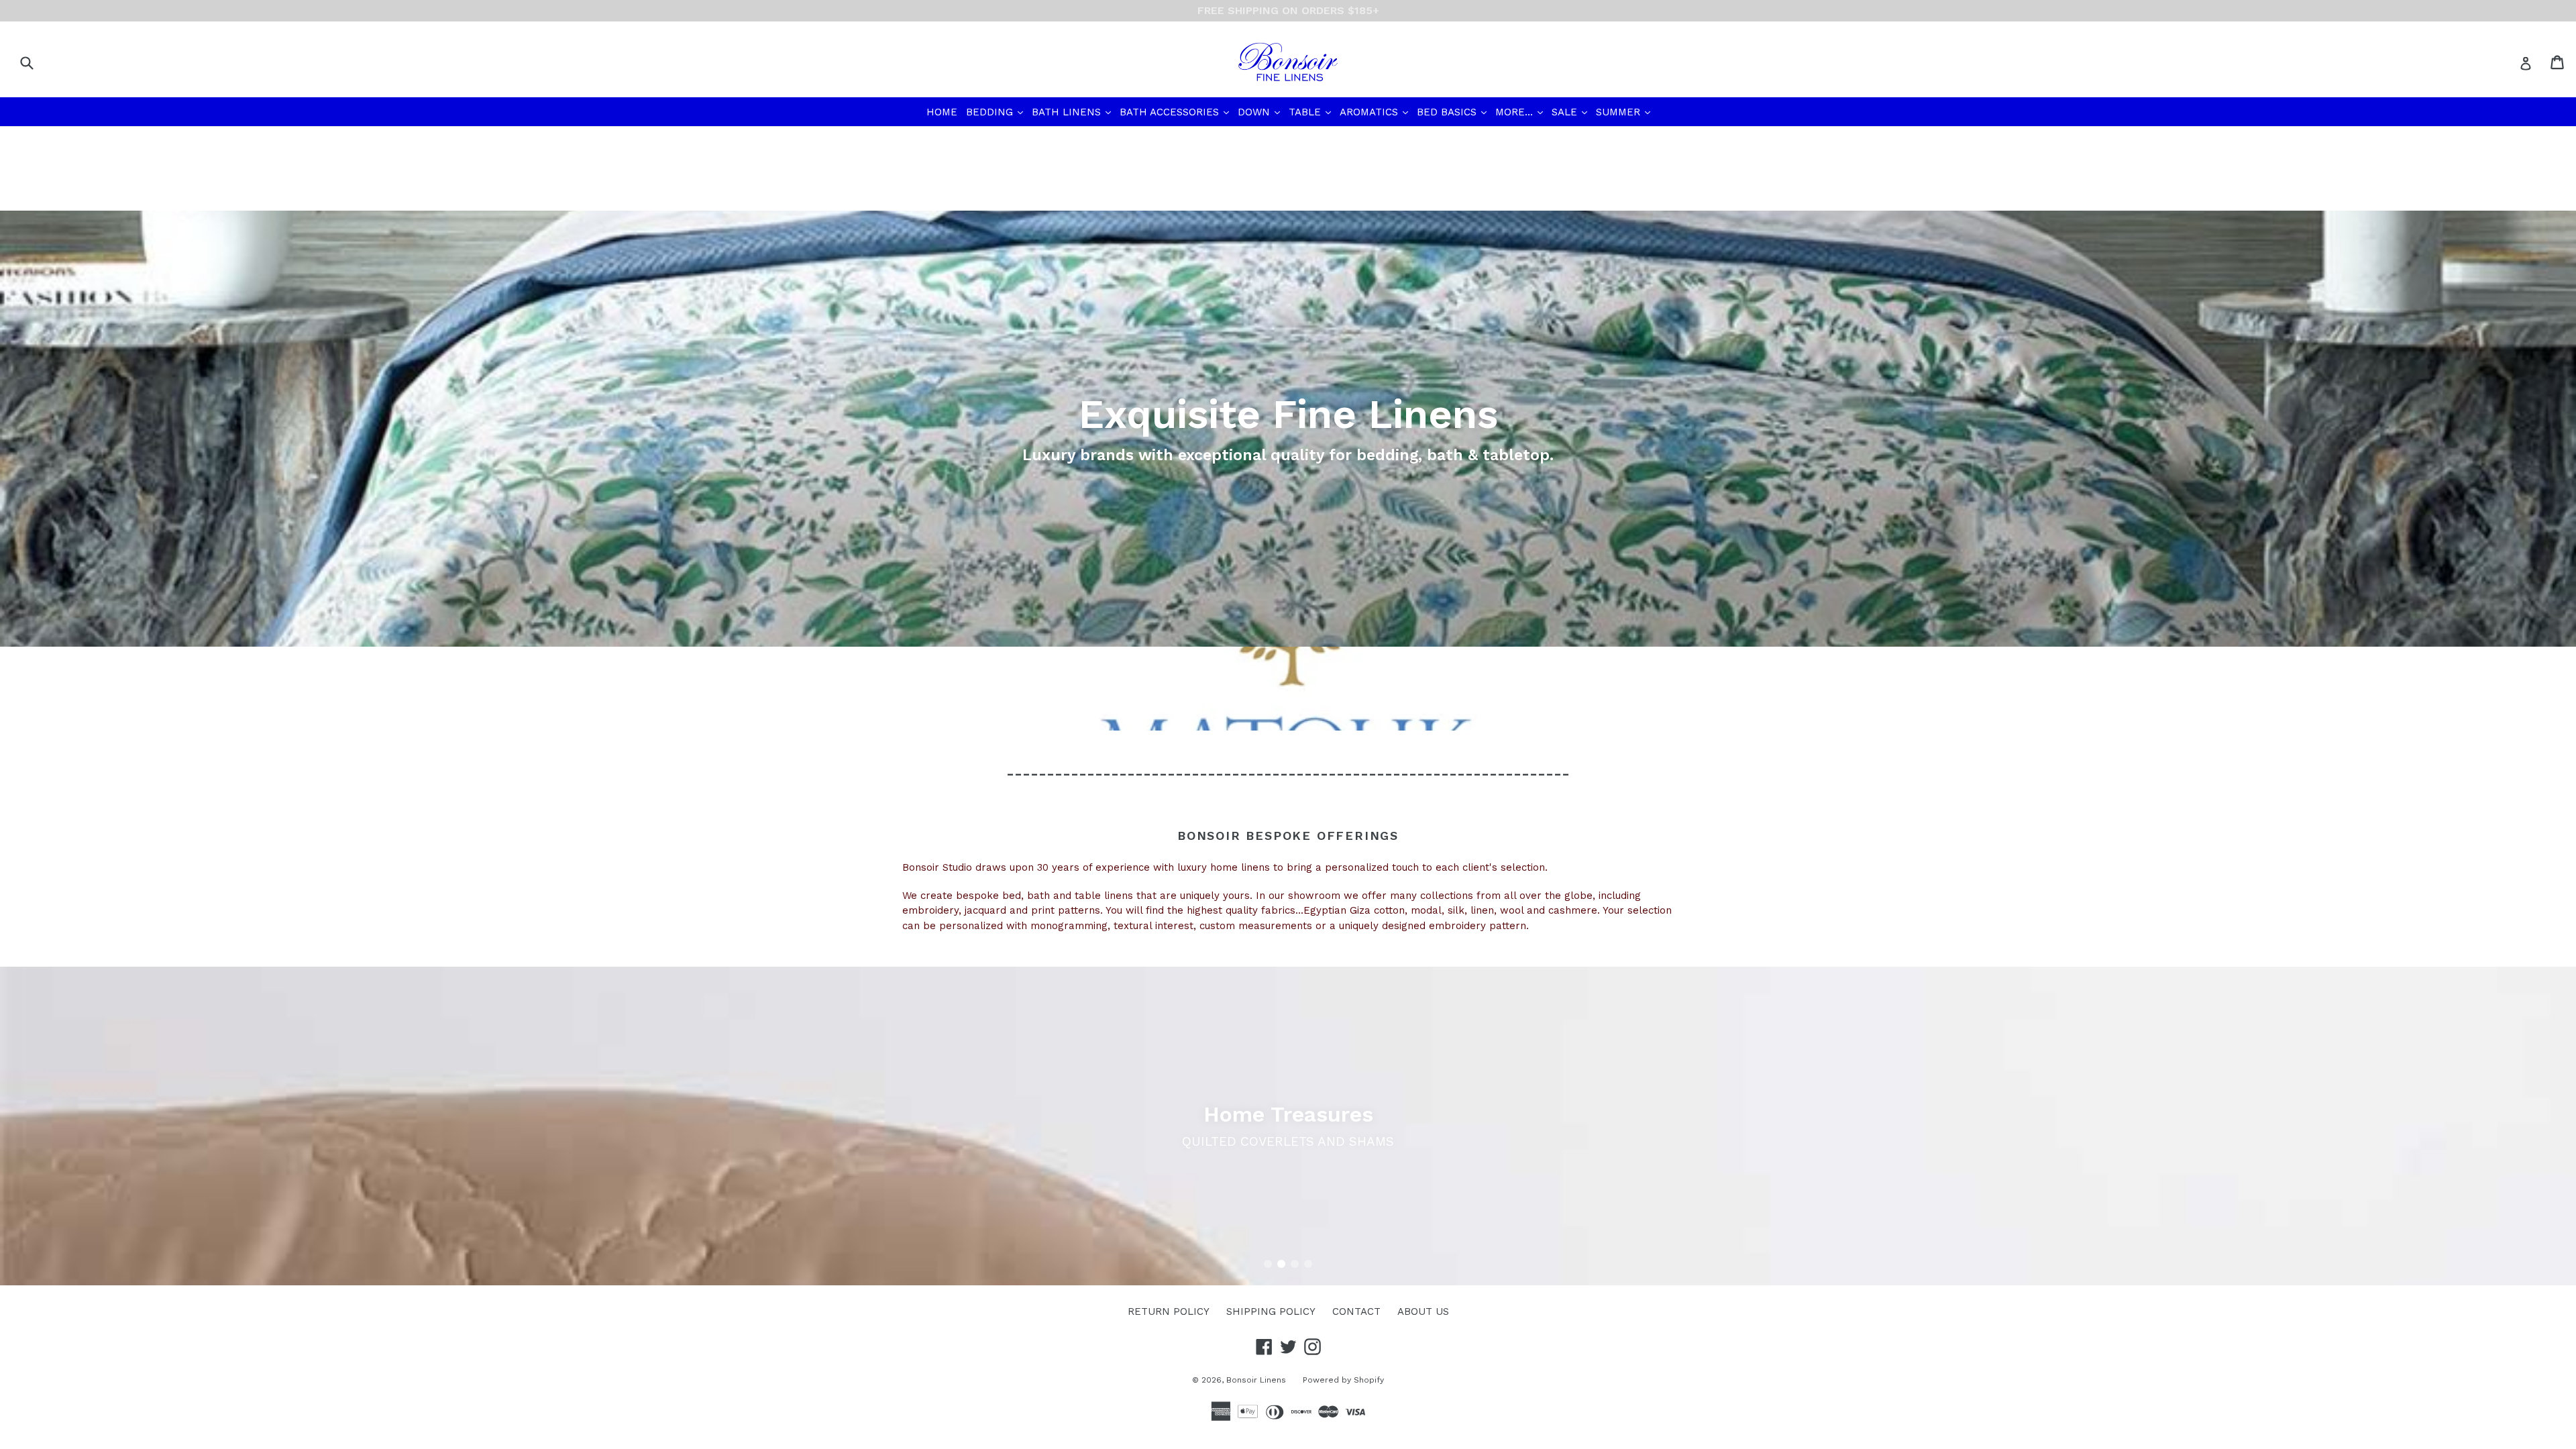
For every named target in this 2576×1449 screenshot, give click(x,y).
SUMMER (1624, 112)
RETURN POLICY (1169, 1311)
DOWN (1260, 112)
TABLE (1311, 112)
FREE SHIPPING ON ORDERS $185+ (1288, 10)
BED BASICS (1453, 112)
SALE (1571, 112)
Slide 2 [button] (1281, 1264)
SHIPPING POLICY (1271, 1311)
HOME (942, 112)
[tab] (1268, 1264)
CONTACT (1356, 1311)
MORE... (1520, 112)
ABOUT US (1423, 1311)
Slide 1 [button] (1268, 1264)
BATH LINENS (1073, 112)
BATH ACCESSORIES (1176, 112)
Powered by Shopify (1343, 1380)
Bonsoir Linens (1256, 1380)
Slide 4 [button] (1308, 1264)
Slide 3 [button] (1295, 1264)
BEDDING (996, 112)
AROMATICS (1375, 112)
